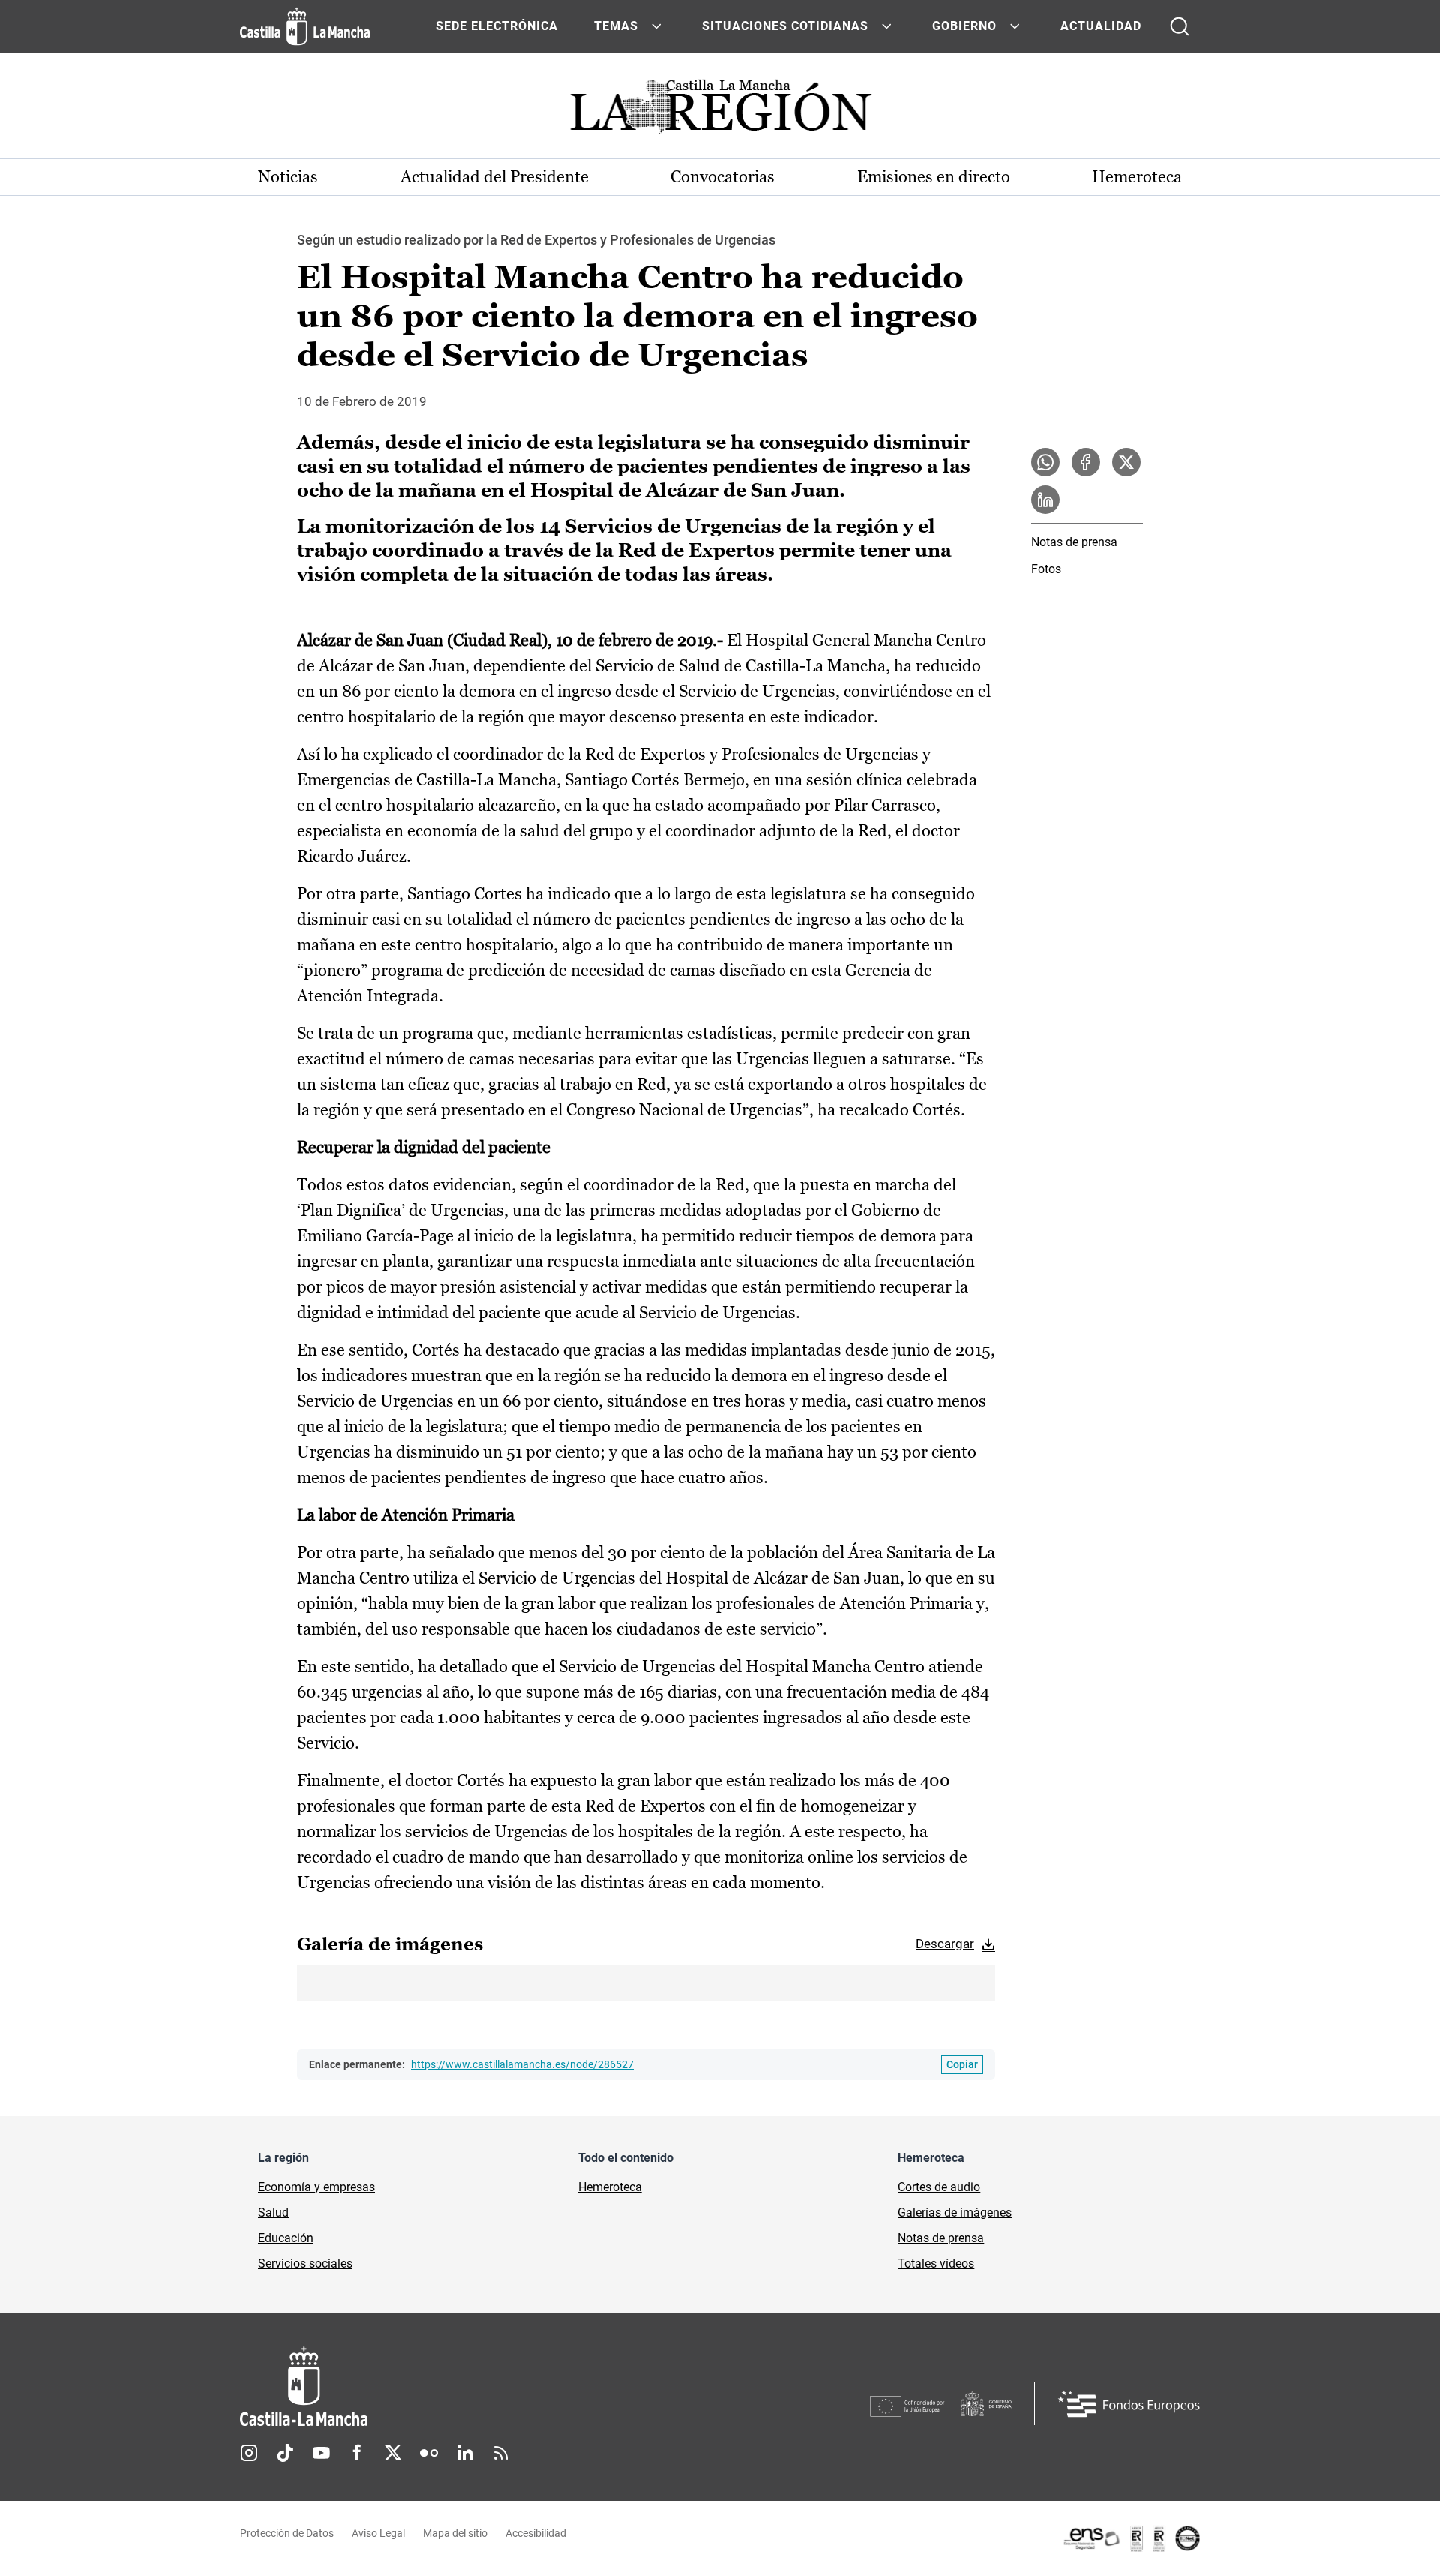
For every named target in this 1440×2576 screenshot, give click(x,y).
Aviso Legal (378, 2533)
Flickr (429, 2453)
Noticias (288, 177)
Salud (273, 2213)
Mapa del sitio (455, 2533)
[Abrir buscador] (1180, 26)
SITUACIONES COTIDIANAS (785, 26)
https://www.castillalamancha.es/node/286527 (522, 2064)
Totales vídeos (936, 2264)
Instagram (249, 2453)
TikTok (285, 2453)
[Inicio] (443, 2387)
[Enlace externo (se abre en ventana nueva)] (1131, 2538)
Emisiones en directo (934, 177)
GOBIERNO (964, 26)
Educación (286, 2238)
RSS (501, 2453)
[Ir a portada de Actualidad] (720, 111)
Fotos (1046, 569)
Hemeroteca (1137, 177)
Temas (616, 26)
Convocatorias (723, 177)
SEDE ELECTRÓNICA (497, 26)
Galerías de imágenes (955, 2213)
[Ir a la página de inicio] (305, 26)
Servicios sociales (305, 2264)
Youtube (321, 2453)
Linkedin (465, 2453)
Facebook (357, 2453)
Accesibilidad (536, 2533)
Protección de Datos (287, 2533)
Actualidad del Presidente (495, 177)
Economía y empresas (316, 2187)
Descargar (945, 1944)
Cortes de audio (939, 2187)
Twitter (393, 2453)
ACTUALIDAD (1101, 26)
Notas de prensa (1074, 542)
